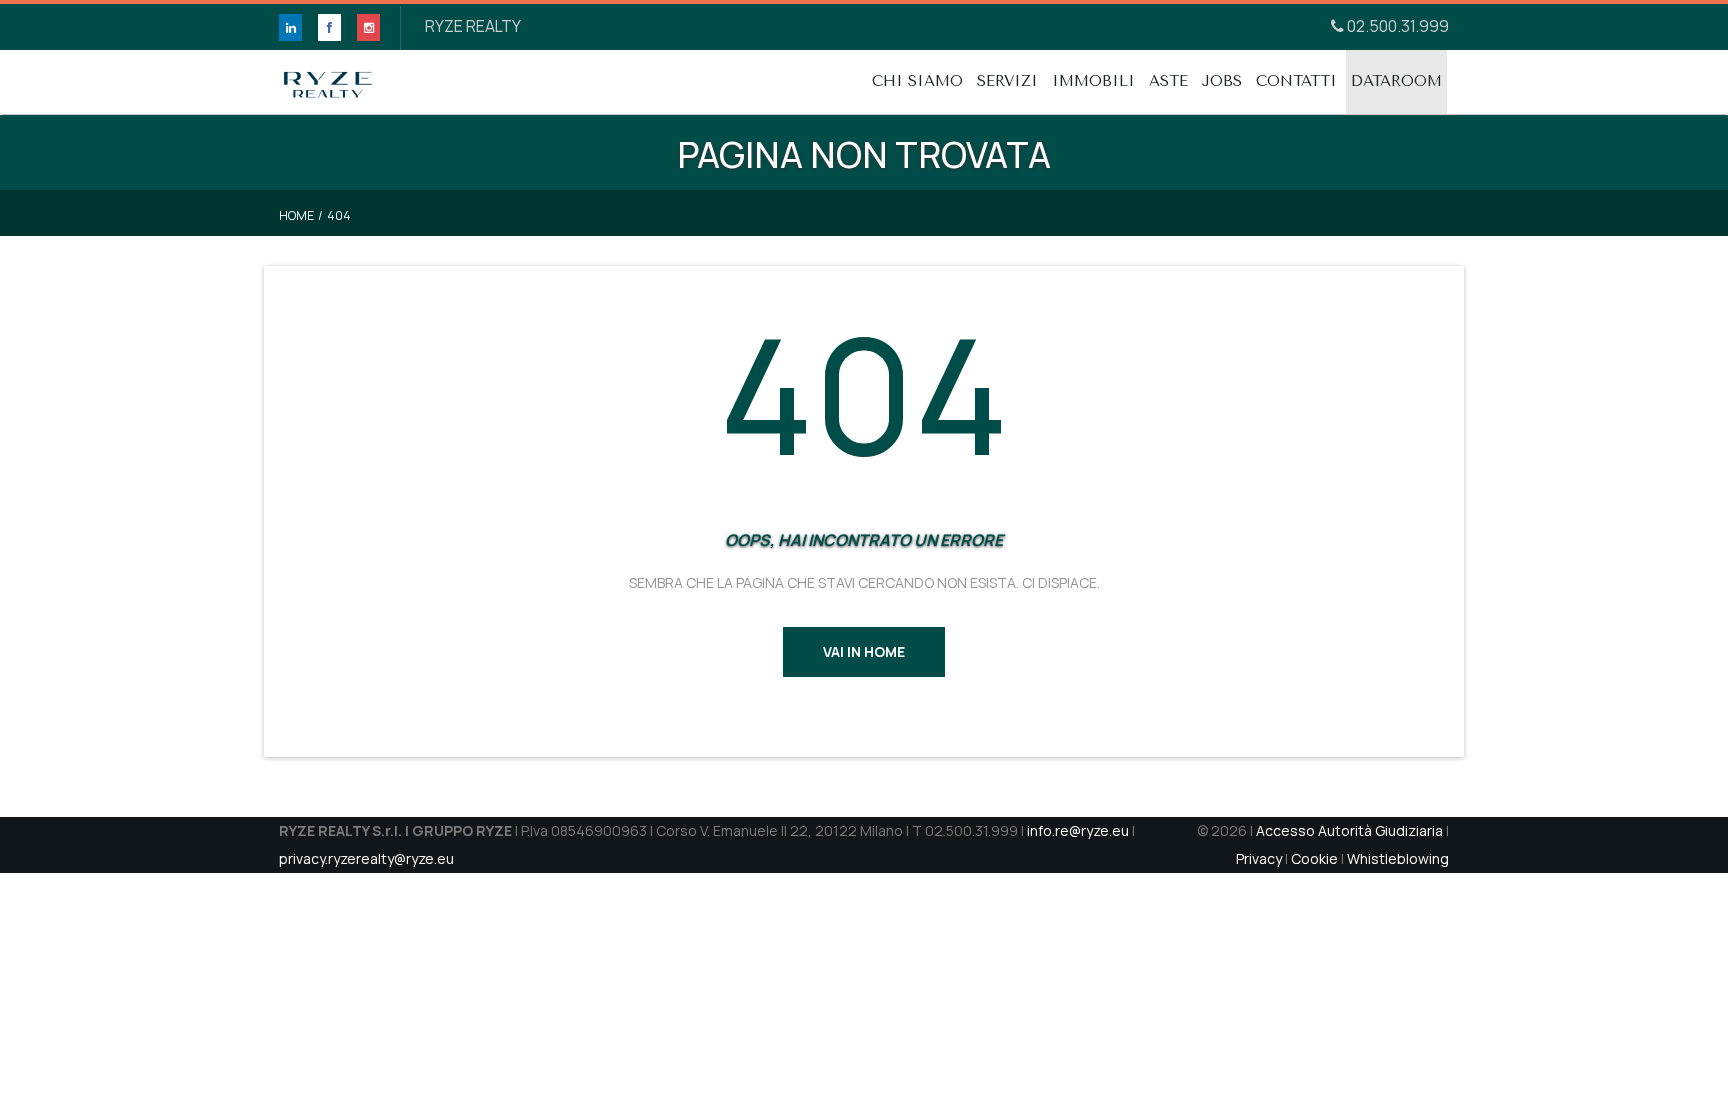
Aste (1168, 81)
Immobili (1093, 81)
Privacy (1259, 858)
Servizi (1007, 81)
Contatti (1296, 81)
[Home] (328, 75)
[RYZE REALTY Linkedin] (290, 27)
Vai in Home (864, 651)
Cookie (1314, 858)
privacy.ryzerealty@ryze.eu (366, 858)
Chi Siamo (917, 81)
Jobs (1222, 81)
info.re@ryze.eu (1078, 830)
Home (296, 215)
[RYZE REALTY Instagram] (368, 27)
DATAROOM (1396, 81)
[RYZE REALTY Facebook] (329, 27)
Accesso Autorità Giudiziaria (1349, 830)
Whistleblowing (1398, 858)
